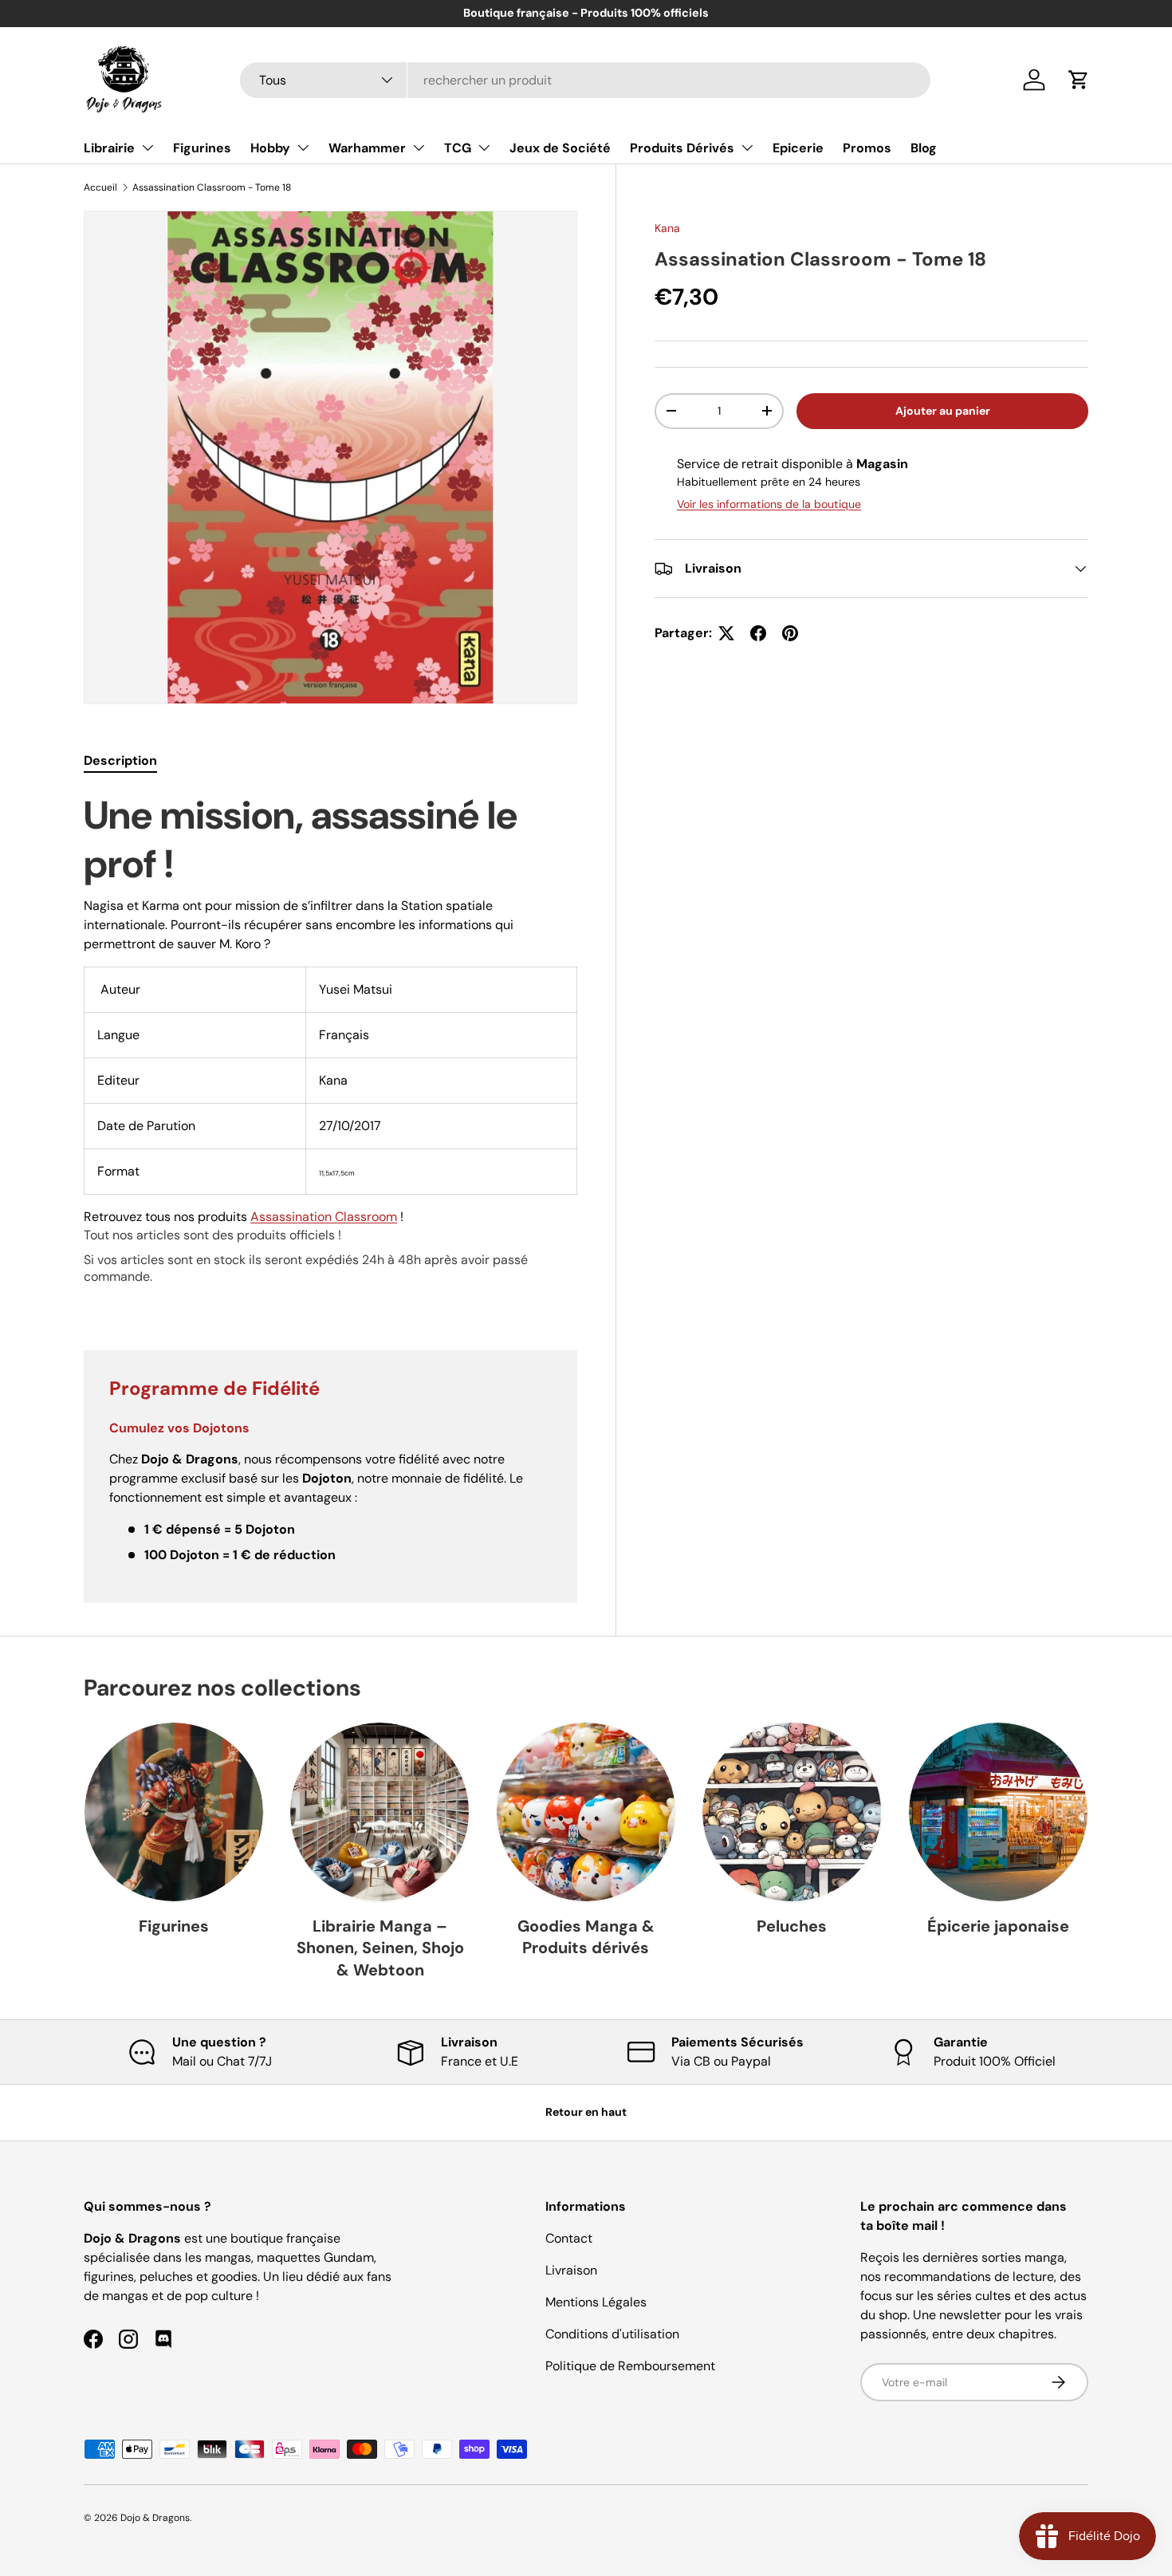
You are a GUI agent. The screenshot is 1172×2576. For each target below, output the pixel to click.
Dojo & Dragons (155, 2518)
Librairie (109, 148)
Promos (867, 148)
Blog (924, 148)
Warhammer (367, 148)
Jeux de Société (560, 148)
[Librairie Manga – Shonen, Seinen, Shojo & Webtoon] (380, 1812)
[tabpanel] (330, 1052)
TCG (458, 148)
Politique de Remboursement (630, 2366)
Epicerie (798, 148)
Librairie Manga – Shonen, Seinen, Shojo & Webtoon (380, 1948)
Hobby (270, 148)
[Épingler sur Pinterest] (790, 633)
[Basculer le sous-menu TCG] (484, 148)
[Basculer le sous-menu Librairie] (147, 148)
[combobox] (585, 80)
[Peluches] (792, 1812)
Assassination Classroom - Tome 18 (212, 187)
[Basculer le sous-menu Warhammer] (419, 148)
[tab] (120, 760)
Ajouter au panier (943, 411)
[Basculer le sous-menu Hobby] (303, 148)
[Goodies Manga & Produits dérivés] (586, 1812)
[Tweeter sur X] (726, 633)
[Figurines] (174, 1812)
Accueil (100, 187)
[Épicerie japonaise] (998, 1812)
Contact (569, 2238)
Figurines (202, 148)
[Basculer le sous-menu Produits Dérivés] (747, 148)
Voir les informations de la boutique (769, 504)
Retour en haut (586, 2112)
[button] (1079, 80)
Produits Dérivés (682, 148)
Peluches (792, 1926)
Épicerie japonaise (998, 1926)
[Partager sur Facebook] (758, 633)
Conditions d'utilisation (612, 2334)
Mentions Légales (596, 2302)
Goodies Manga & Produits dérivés (586, 1937)
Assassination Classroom (324, 1217)
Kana (667, 228)
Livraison (571, 2270)
